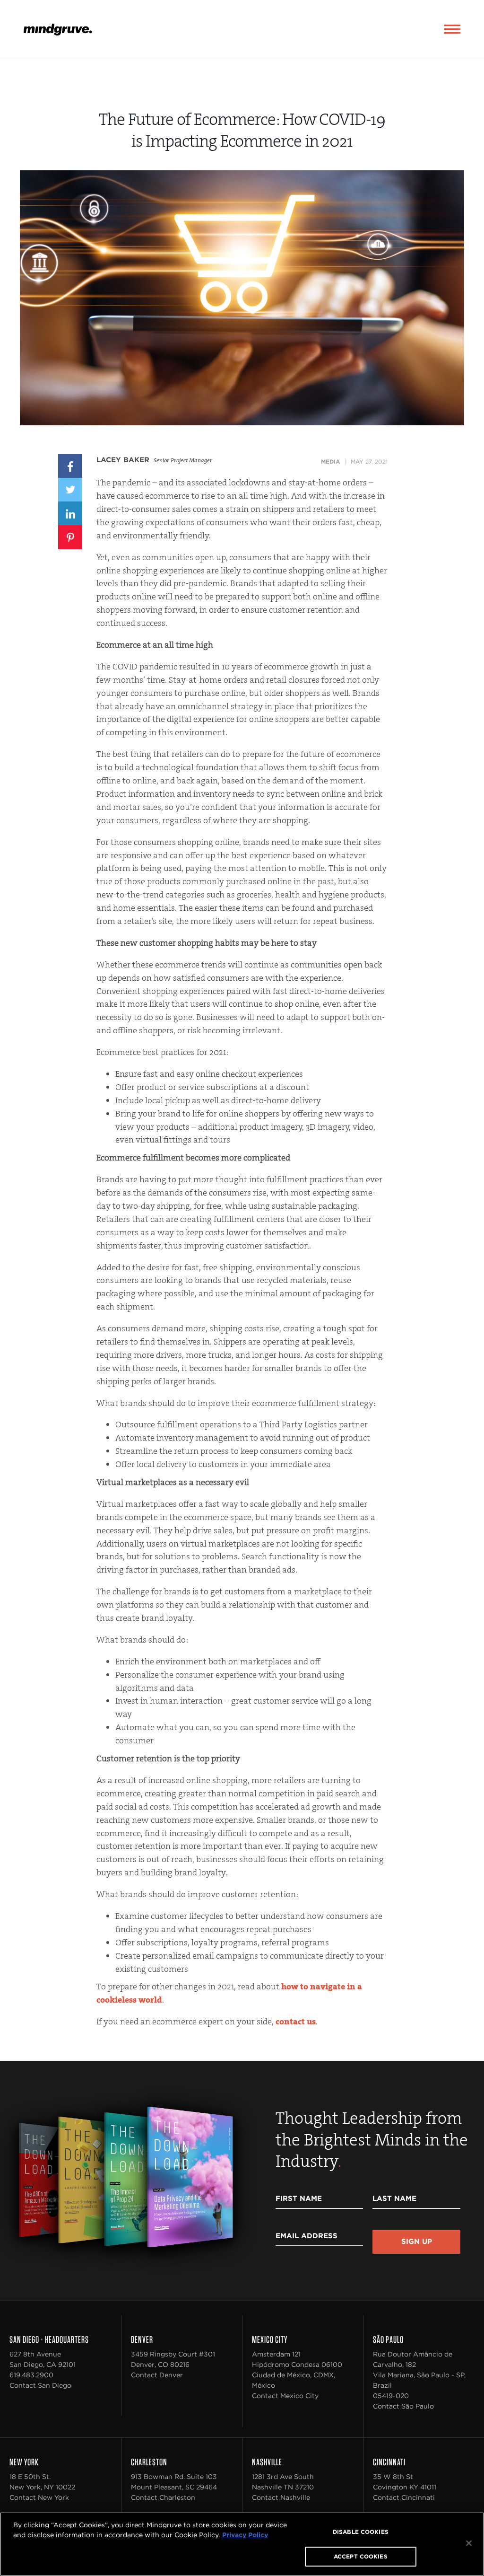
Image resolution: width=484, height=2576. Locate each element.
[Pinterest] (70, 536)
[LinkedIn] (70, 513)
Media (330, 462)
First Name (299, 2198)
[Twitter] (70, 489)
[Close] (469, 2543)
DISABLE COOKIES (361, 2532)
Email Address (307, 2236)
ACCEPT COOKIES (361, 2556)
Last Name (394, 2198)
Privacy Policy (245, 2535)
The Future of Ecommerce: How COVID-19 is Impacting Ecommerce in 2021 (242, 130)
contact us (296, 2022)
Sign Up (417, 2242)
